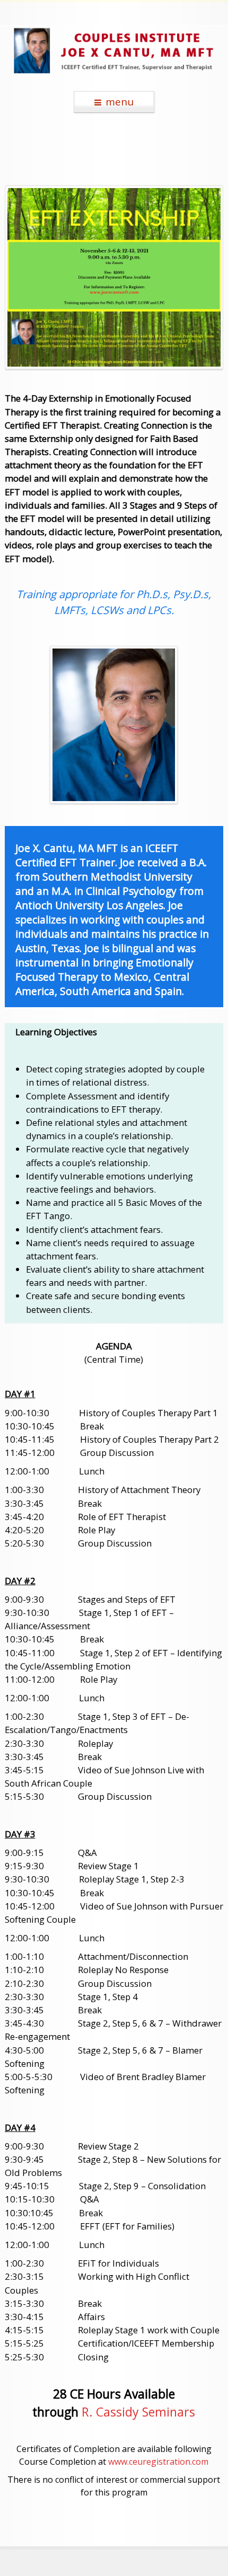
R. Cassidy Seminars (138, 2412)
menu (120, 102)
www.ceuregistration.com (158, 2462)
